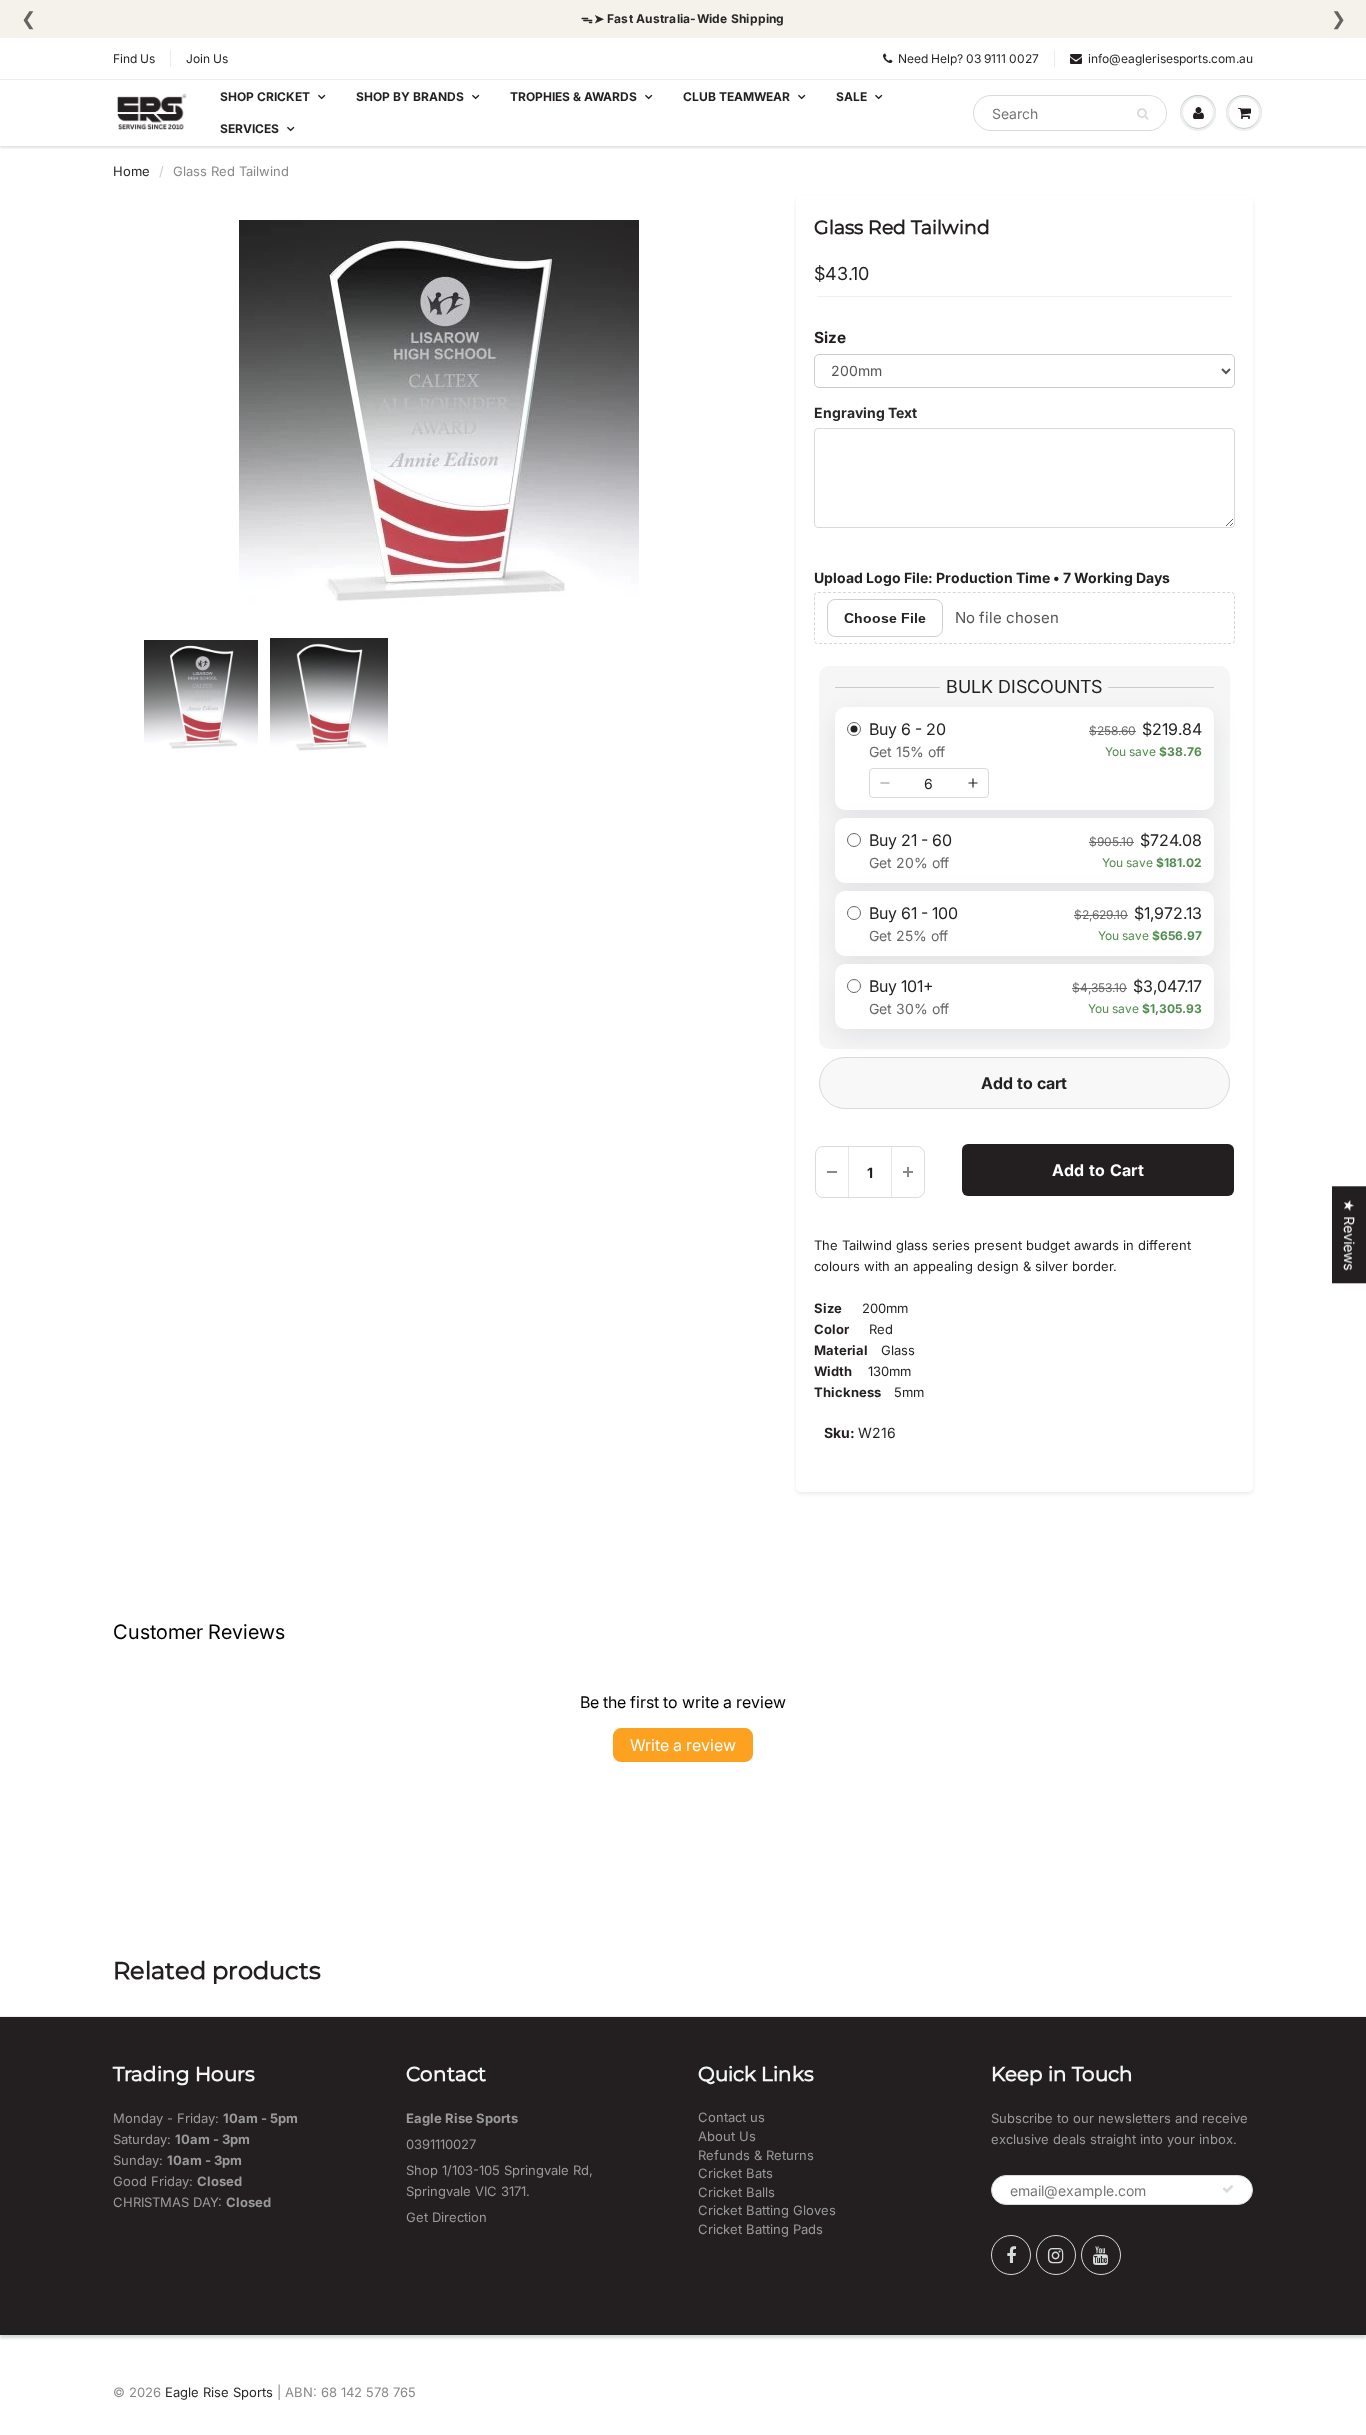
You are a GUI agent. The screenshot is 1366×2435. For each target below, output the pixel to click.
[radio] (1025, 758)
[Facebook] (1011, 2255)
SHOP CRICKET (265, 96)
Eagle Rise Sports (219, 2392)
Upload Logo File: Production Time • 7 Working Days (992, 577)
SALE (851, 96)
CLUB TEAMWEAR (736, 96)
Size (830, 337)
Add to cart (1024, 1083)
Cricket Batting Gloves (767, 2210)
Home (131, 171)
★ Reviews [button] (1349, 1234)
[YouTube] (1101, 2255)
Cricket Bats (735, 2173)
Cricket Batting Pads (760, 2229)
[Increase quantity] (973, 783)
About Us (727, 2136)
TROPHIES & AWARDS (573, 96)
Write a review (683, 1745)
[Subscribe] (1228, 2189)
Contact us (731, 2117)
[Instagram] (1056, 2255)
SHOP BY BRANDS (410, 96)
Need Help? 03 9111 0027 (968, 58)
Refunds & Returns (756, 2155)
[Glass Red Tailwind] (439, 420)
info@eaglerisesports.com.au (1170, 58)
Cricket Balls (736, 2192)
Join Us (207, 58)
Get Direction (446, 2217)
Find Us (134, 58)
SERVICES (249, 128)
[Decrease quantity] (885, 783)
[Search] (1142, 114)
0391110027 (441, 2144)
